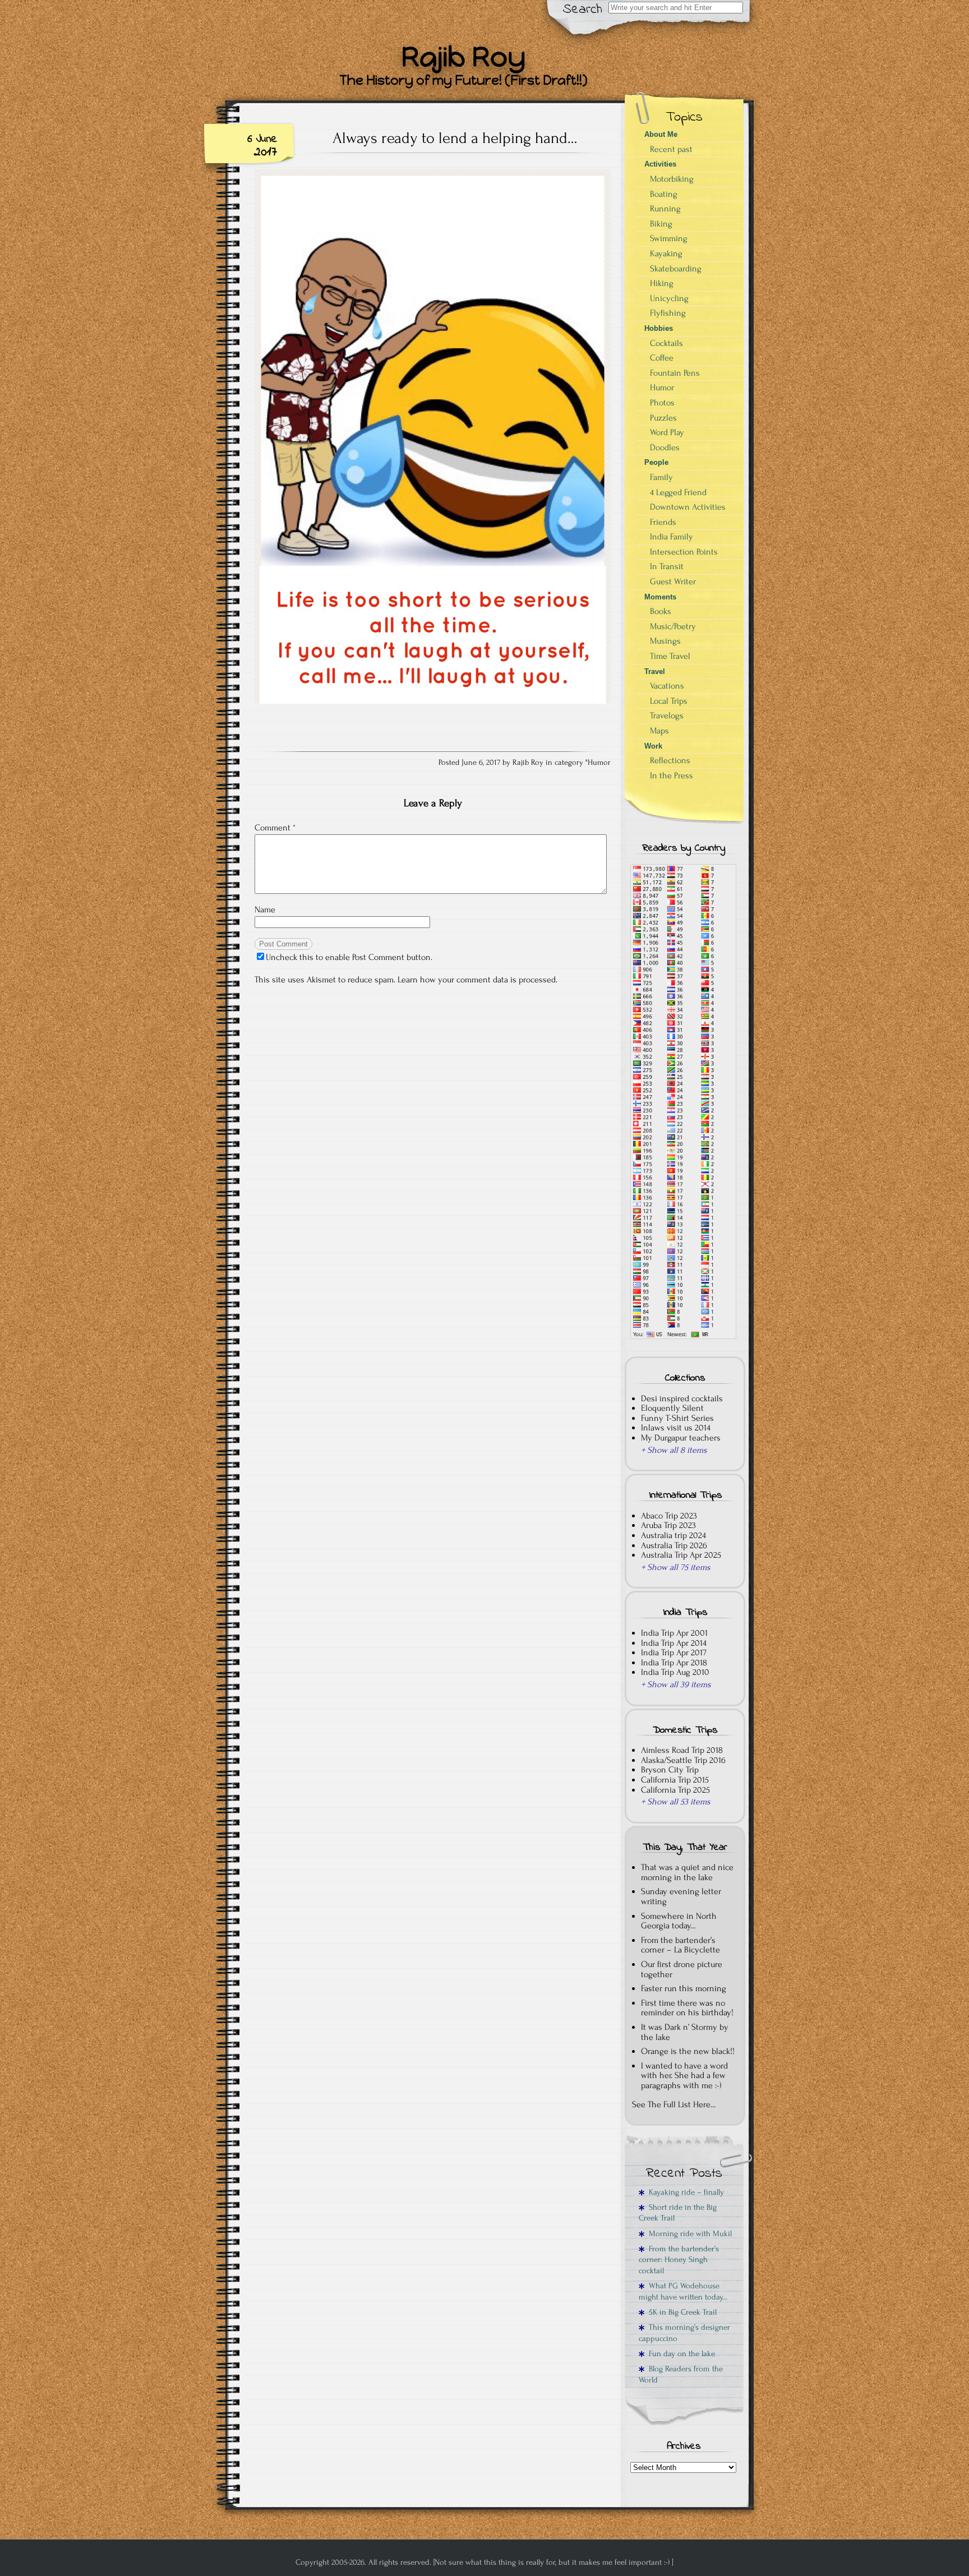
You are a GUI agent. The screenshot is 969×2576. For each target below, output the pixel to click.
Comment (275, 828)
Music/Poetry (673, 626)
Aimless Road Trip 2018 (682, 1750)
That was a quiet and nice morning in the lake (687, 1872)
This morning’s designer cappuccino (684, 2333)
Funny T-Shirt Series (677, 1418)
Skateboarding (676, 269)
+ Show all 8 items (674, 1450)
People (656, 462)
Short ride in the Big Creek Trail (678, 2213)
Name (265, 910)
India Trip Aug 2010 (675, 1672)
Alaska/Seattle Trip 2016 (683, 1760)
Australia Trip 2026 (674, 1545)
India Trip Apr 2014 (674, 1643)
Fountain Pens (675, 373)
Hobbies (659, 328)
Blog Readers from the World (681, 2374)
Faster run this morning (684, 1988)
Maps (659, 731)
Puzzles (663, 418)
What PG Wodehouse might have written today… (683, 2291)
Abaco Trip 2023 (669, 1516)
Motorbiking (672, 179)
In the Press (672, 775)
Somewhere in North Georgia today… (679, 1921)
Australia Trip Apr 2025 (681, 1555)
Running (665, 209)
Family (661, 477)
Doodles (665, 447)
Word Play (667, 432)
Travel (655, 671)
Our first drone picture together (682, 1969)
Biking (661, 224)
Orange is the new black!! (688, 2051)
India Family (672, 537)
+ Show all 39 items (676, 1684)
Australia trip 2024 (673, 1535)
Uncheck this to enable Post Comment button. (349, 957)
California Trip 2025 (675, 1790)
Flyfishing (668, 313)
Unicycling (669, 298)
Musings (665, 641)
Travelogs (667, 715)
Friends (663, 522)
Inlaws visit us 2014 (676, 1428)
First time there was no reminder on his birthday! (687, 2008)
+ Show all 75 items (676, 1567)
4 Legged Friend (678, 492)
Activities (660, 164)
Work (653, 746)
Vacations (667, 686)
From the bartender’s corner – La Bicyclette (680, 1945)
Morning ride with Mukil (688, 2234)
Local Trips (669, 701)
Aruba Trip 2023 (668, 1525)
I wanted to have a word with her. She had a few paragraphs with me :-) (684, 2076)
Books (661, 611)
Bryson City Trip (670, 1770)
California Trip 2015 (675, 1780)
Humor (599, 763)
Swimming (669, 238)
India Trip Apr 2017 (674, 1652)
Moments (660, 597)
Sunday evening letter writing (681, 1896)
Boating (664, 194)
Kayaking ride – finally (684, 2192)
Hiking (662, 283)
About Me (661, 134)
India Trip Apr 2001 (674, 1633)
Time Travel (670, 656)
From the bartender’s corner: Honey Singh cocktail (679, 2260)
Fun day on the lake (680, 2354)
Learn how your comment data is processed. (477, 980)
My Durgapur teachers (681, 1438)
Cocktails (666, 343)
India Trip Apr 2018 (674, 1663)
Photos (662, 403)
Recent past (671, 149)
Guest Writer (673, 581)
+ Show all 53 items (676, 1802)
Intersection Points (684, 552)
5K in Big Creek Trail (680, 2312)
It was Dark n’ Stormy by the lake (685, 2032)
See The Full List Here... (674, 2104)
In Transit (667, 566)
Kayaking (666, 253)
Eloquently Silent (672, 1408)
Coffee (662, 358)
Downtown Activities (688, 507)
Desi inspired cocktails (682, 1398)
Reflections (670, 760)
